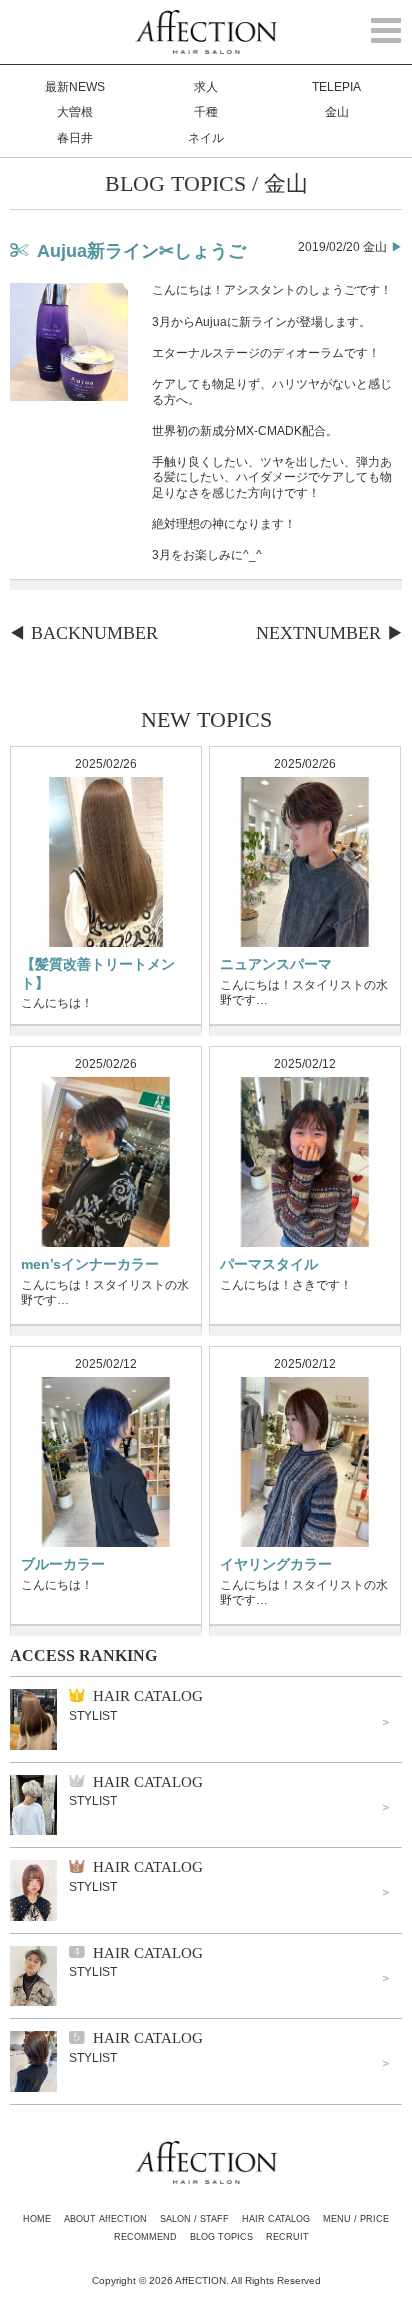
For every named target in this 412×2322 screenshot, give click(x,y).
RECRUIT (287, 2237)
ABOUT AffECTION (105, 2219)
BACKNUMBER (94, 633)
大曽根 (75, 112)
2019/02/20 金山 (342, 247)
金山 (337, 112)
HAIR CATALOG (276, 2219)
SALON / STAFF (194, 2219)
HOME (37, 2219)
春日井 (75, 138)
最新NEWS (75, 87)
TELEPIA (336, 87)
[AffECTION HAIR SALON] (206, 45)
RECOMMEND (145, 2237)
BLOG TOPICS (221, 2237)
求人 (206, 87)
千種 (206, 112)
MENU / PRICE (356, 2219)
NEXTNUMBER (318, 633)
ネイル (206, 138)
